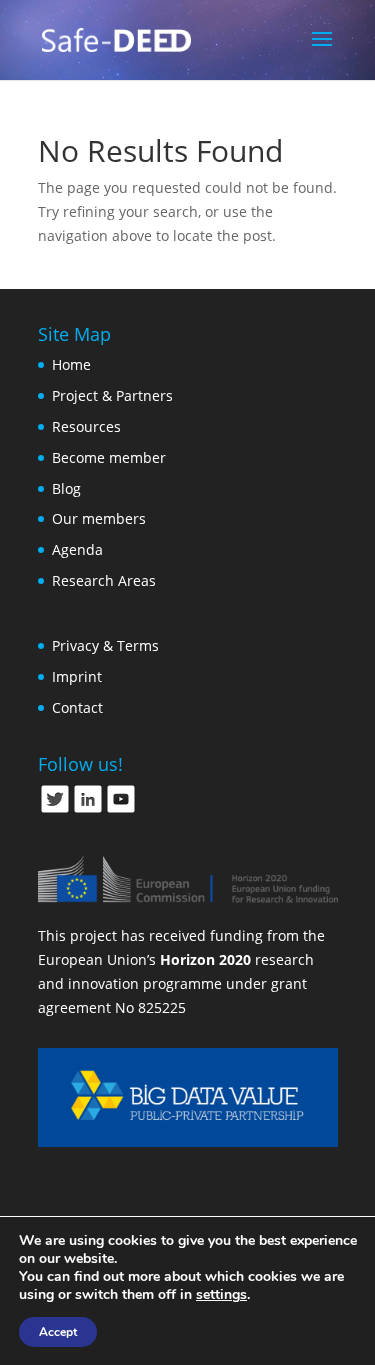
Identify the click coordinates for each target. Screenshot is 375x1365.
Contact (77, 707)
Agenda (77, 549)
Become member (109, 457)
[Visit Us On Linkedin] (87, 809)
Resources (86, 426)
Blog (66, 488)
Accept (58, 1332)
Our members (99, 518)
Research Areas (104, 580)
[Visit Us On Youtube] (120, 809)
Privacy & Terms (105, 645)
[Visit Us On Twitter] (54, 809)
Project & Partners (112, 395)
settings (221, 1295)
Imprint (77, 676)
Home (71, 364)
